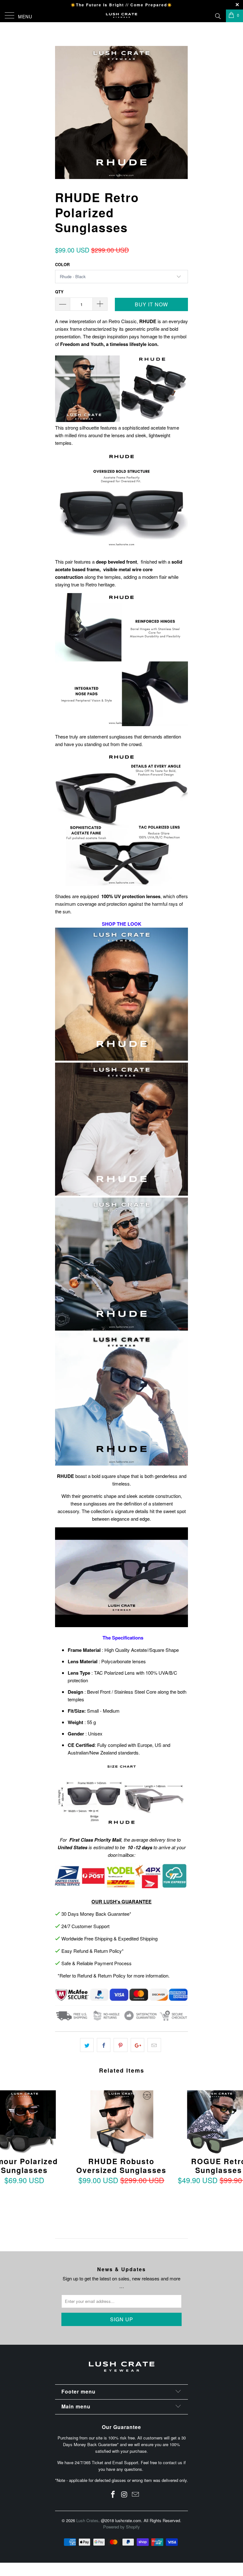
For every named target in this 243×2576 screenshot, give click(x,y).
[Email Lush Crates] (136, 2494)
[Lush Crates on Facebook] (113, 2494)
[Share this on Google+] (137, 2045)
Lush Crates (87, 2520)
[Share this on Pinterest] (120, 2045)
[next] (181, 112)
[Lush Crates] (121, 16)
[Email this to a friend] (154, 2045)
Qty (59, 292)
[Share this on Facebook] (104, 2045)
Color (62, 264)
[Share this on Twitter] (87, 2045)
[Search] (218, 15)
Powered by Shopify (121, 2527)
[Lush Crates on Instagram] (124, 2494)
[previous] (62, 112)
